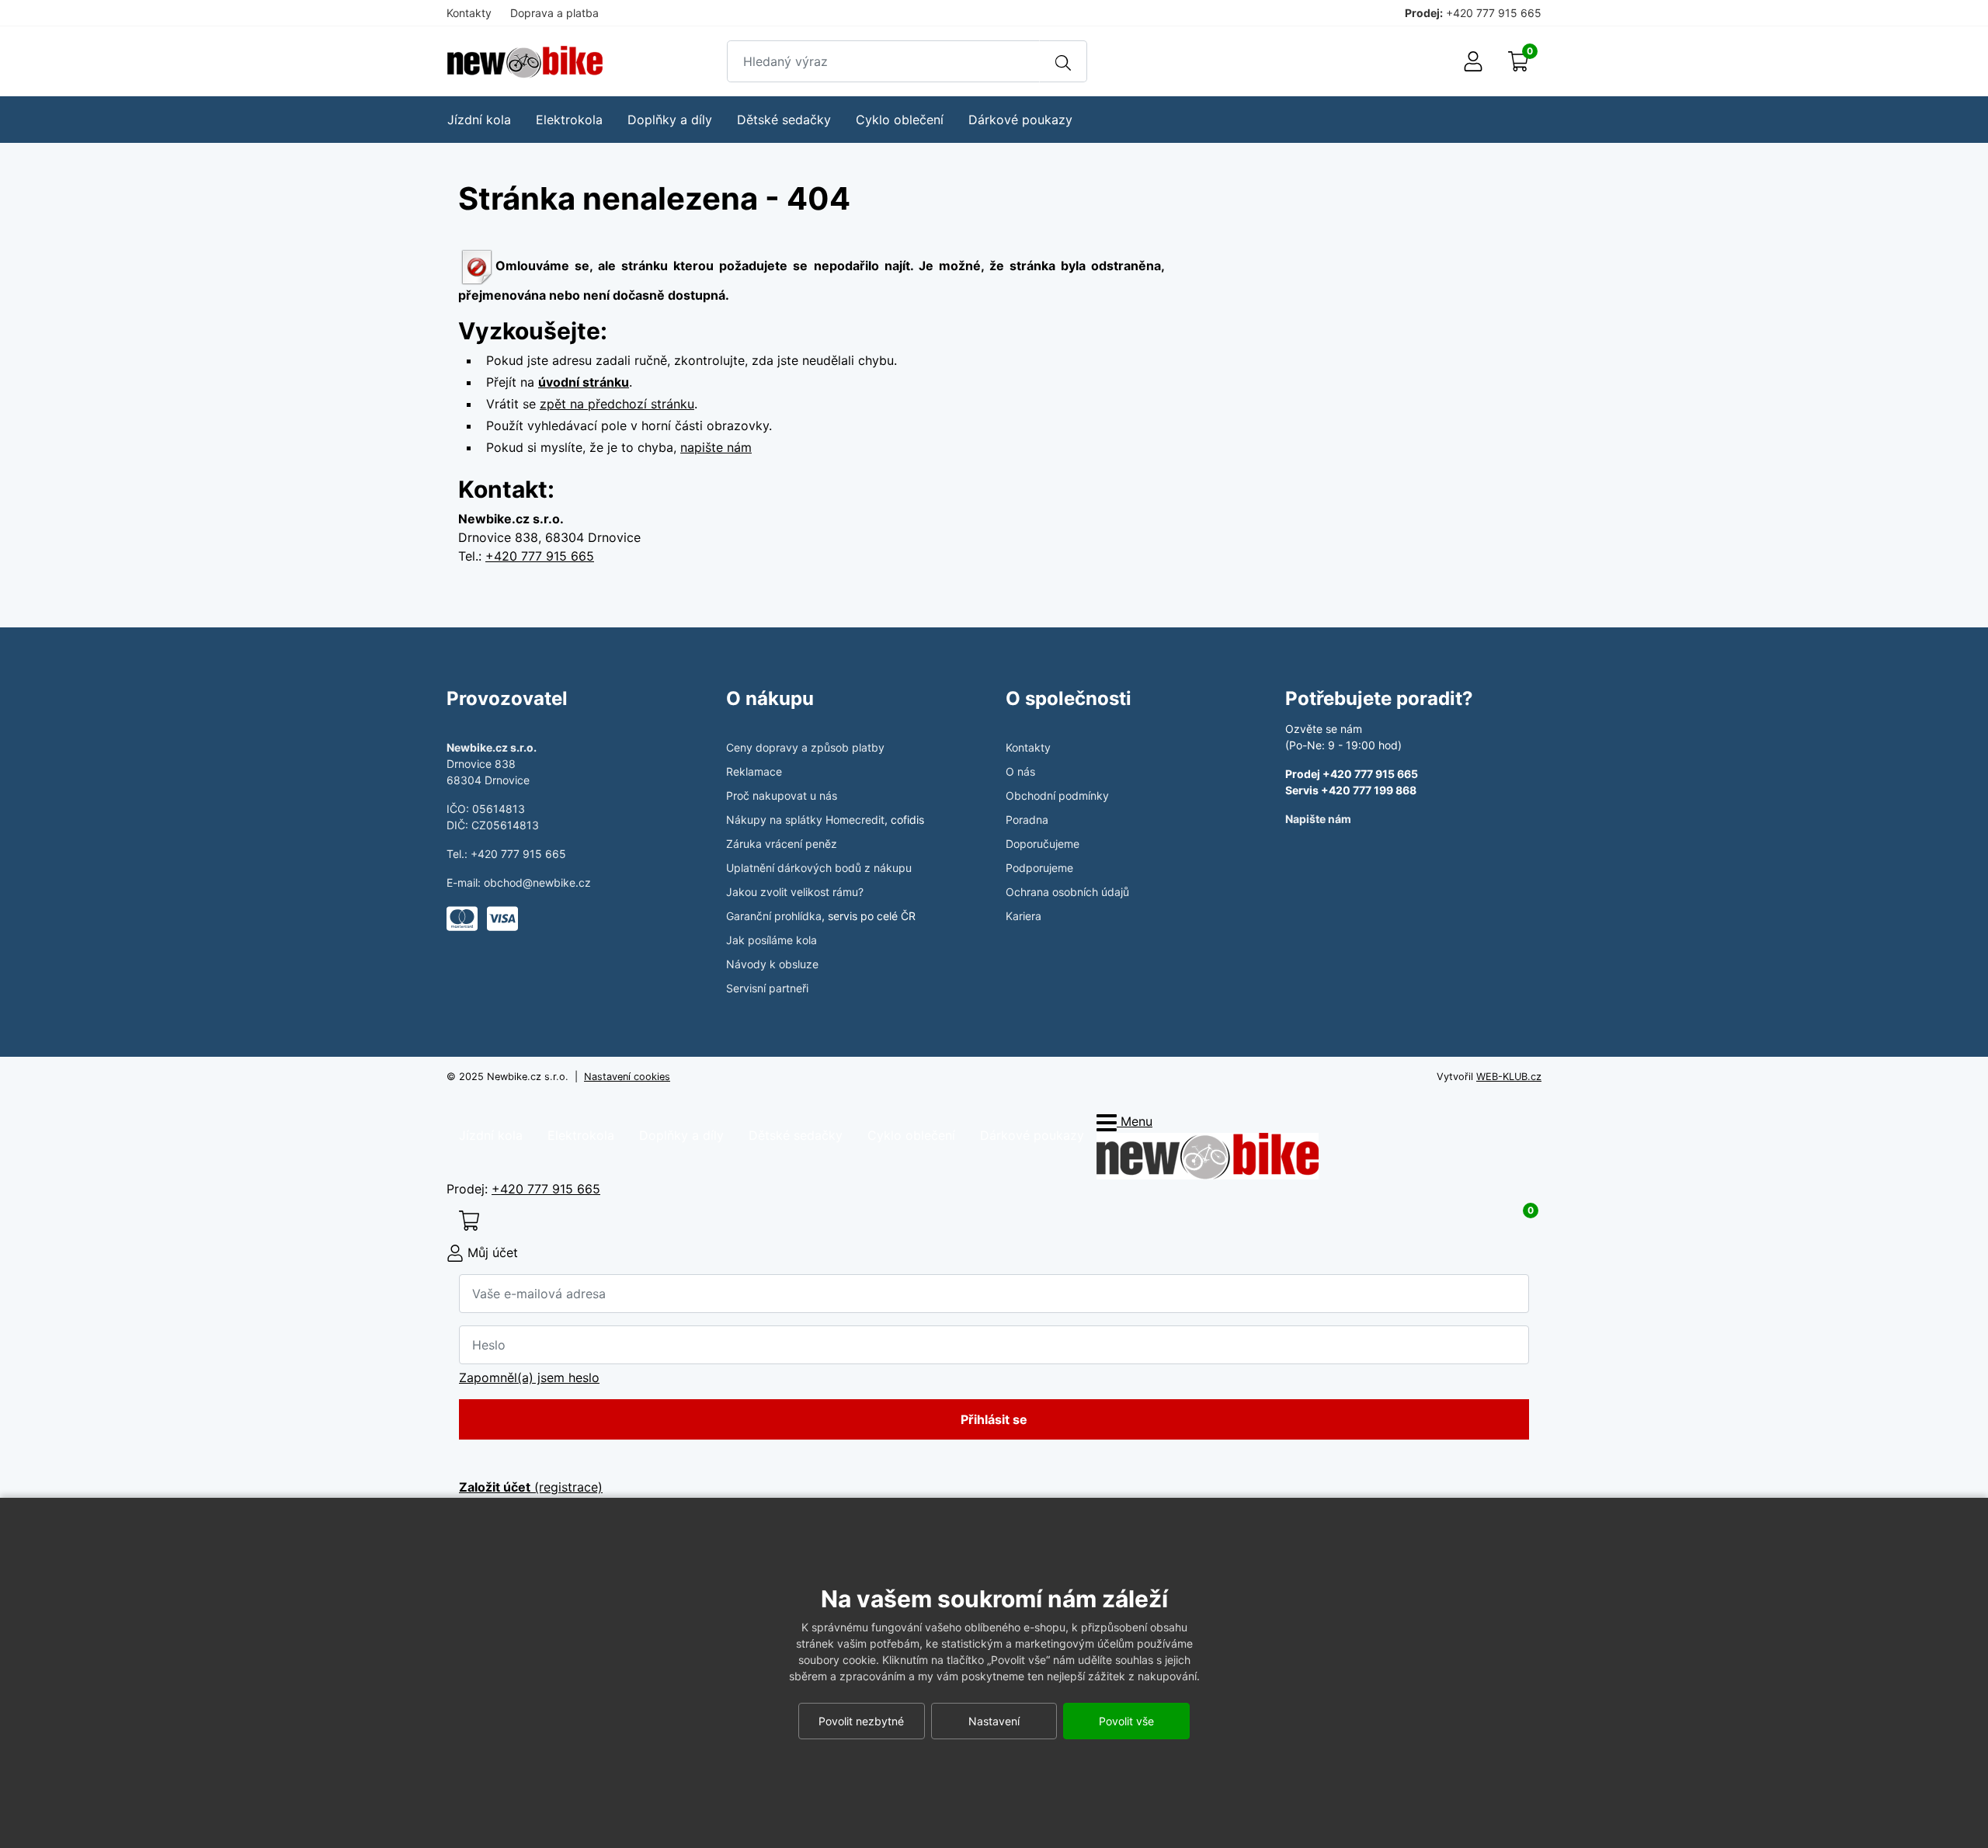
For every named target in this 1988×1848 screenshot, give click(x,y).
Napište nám (1318, 819)
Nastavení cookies (627, 1077)
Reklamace (754, 771)
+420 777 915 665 (1494, 13)
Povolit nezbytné (861, 1721)
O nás (1020, 771)
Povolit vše (1126, 1721)
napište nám (716, 447)
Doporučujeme (1043, 844)
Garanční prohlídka (774, 916)
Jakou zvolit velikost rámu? (795, 892)
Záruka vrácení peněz (782, 844)
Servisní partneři (767, 988)
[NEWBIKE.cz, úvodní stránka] (525, 62)
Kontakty (469, 13)
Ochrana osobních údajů (1067, 892)
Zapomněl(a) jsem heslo (529, 1377)
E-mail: (465, 882)
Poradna (1027, 820)
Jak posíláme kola (772, 940)
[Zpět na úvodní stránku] (1208, 1155)
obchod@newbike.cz (537, 882)
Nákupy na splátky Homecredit (805, 820)
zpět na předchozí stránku (617, 404)
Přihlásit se (994, 1419)
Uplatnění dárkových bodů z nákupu (819, 868)
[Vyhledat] (1063, 61)
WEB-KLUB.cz (1509, 1077)
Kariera (1024, 916)
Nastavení (994, 1721)
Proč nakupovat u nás (782, 795)
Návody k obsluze (772, 964)
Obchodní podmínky (1057, 795)
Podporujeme (1039, 868)
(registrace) (531, 1487)
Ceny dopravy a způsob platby (805, 747)
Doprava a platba (554, 13)
